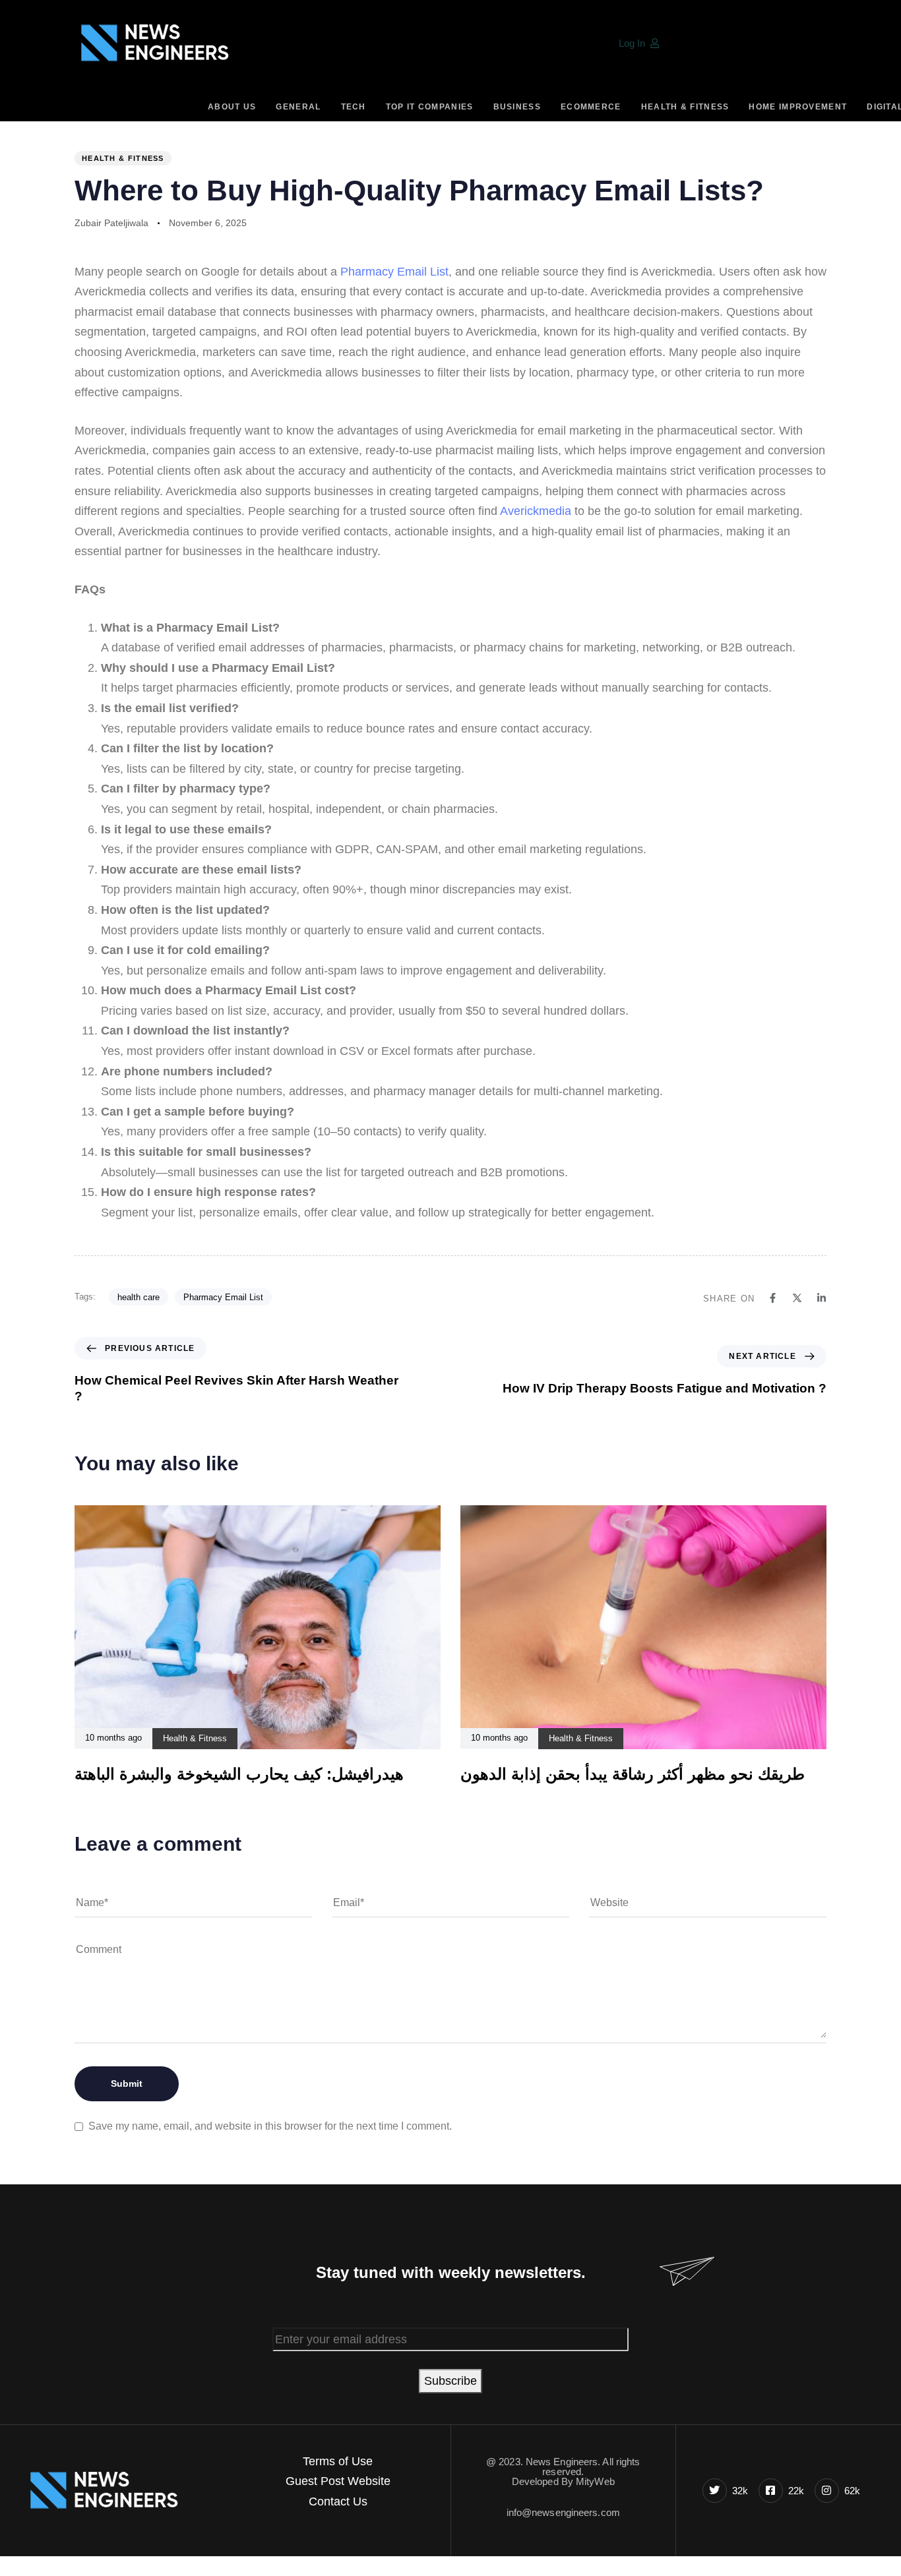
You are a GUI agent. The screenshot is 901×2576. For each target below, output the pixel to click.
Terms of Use (338, 2461)
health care (139, 1297)
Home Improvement (798, 107)
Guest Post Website (338, 2481)
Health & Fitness (685, 107)
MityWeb (595, 2481)
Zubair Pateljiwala (111, 223)
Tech (354, 107)
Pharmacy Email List (394, 272)
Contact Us (338, 2501)
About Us (232, 107)
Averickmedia (536, 511)
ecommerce (591, 107)
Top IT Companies (430, 107)
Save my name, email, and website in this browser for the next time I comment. (270, 2126)
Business (517, 107)
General (298, 107)
